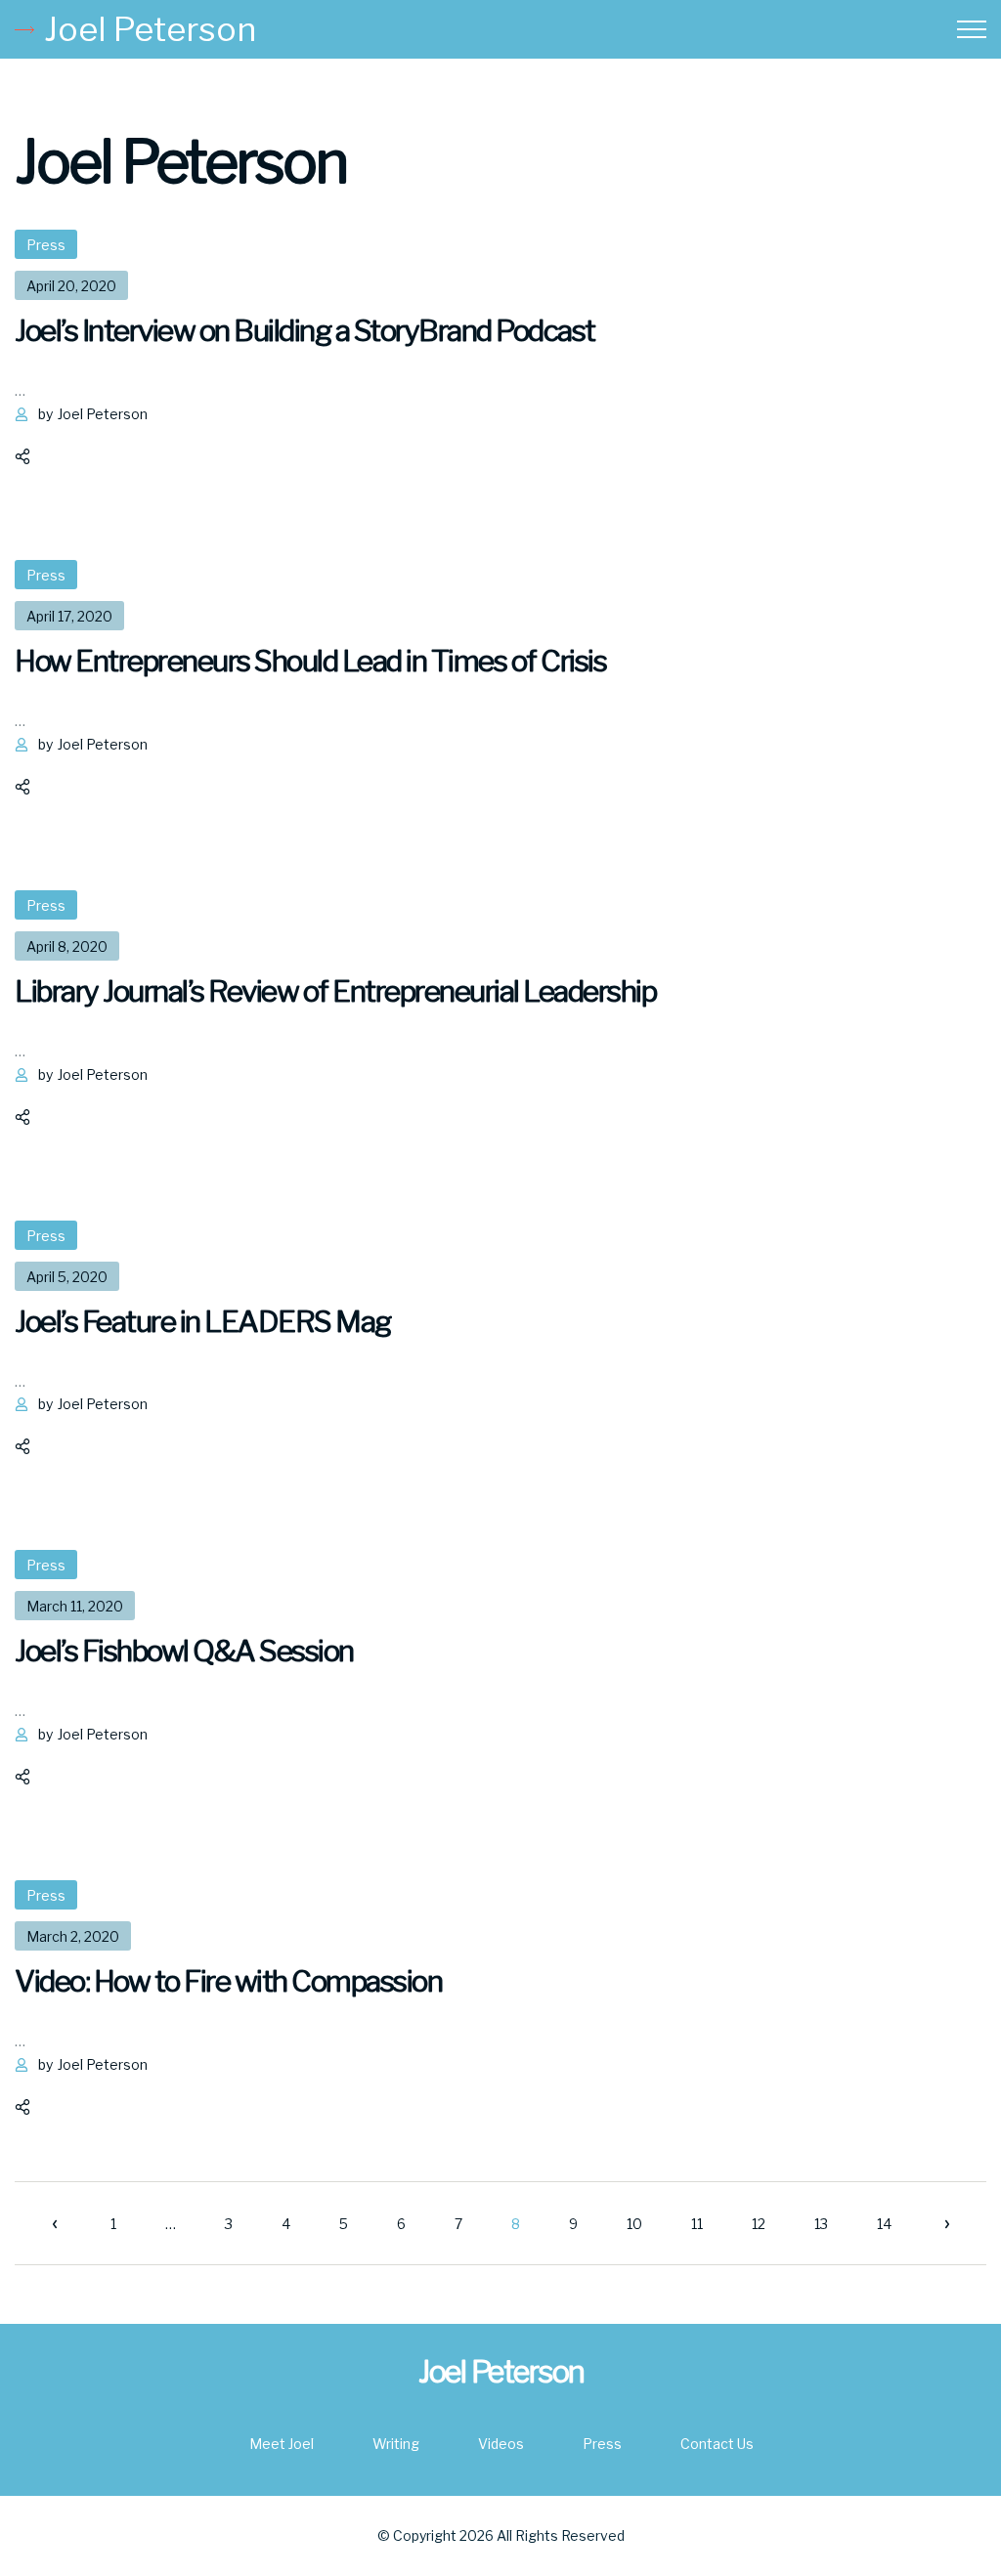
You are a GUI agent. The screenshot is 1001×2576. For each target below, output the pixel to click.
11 (697, 2224)
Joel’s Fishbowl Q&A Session (184, 1651)
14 (884, 2224)
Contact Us (717, 2444)
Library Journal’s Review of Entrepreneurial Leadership (335, 991)
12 (759, 2224)
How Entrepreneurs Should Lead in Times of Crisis (310, 661)
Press (46, 245)
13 (821, 2224)
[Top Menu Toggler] (972, 29)
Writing (396, 2444)
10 (634, 2224)
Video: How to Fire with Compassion (228, 1981)
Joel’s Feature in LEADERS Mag (203, 1321)
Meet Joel (282, 2444)
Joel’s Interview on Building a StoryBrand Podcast (305, 330)
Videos (501, 2444)
